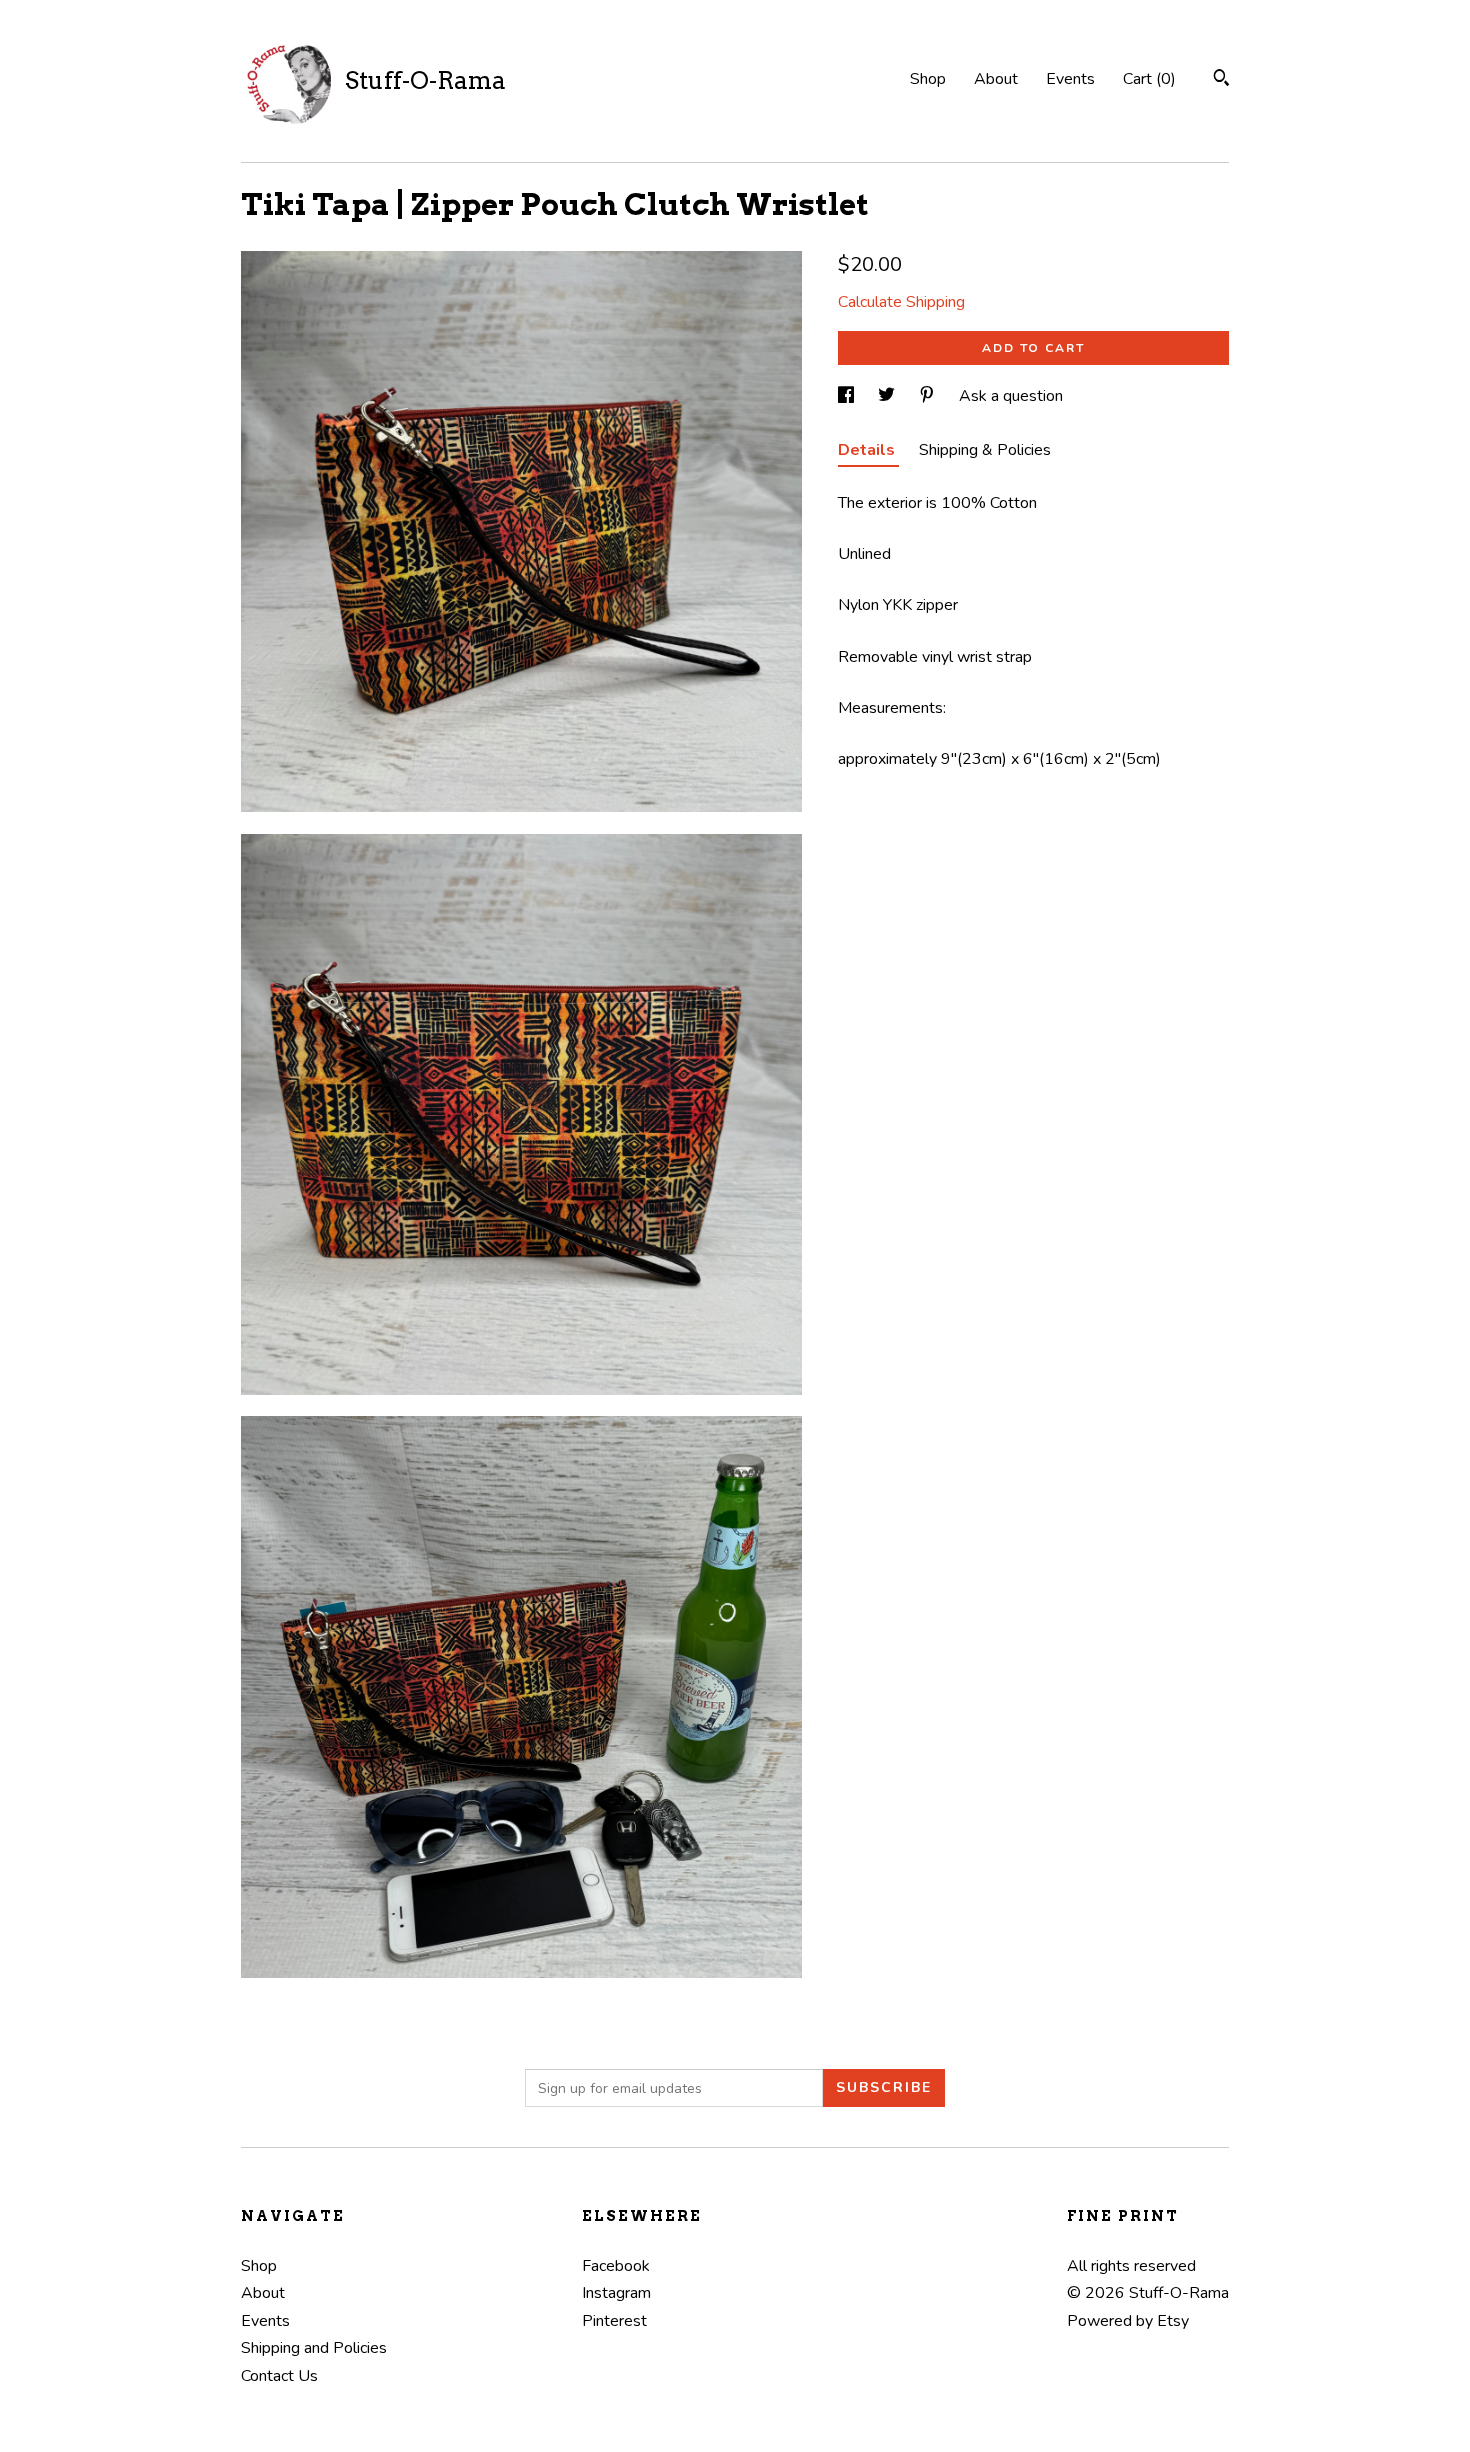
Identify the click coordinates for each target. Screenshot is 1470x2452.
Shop (928, 79)
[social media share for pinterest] (929, 396)
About (996, 79)
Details (868, 450)
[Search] (1221, 80)
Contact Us (279, 2376)
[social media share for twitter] (888, 396)
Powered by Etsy (1128, 2321)
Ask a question (1011, 396)
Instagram (616, 2293)
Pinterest (614, 2321)
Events (1070, 79)
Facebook (616, 2266)
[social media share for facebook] (848, 396)
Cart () (1149, 79)
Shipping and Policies (314, 2348)
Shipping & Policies (985, 450)
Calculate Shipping (901, 302)
